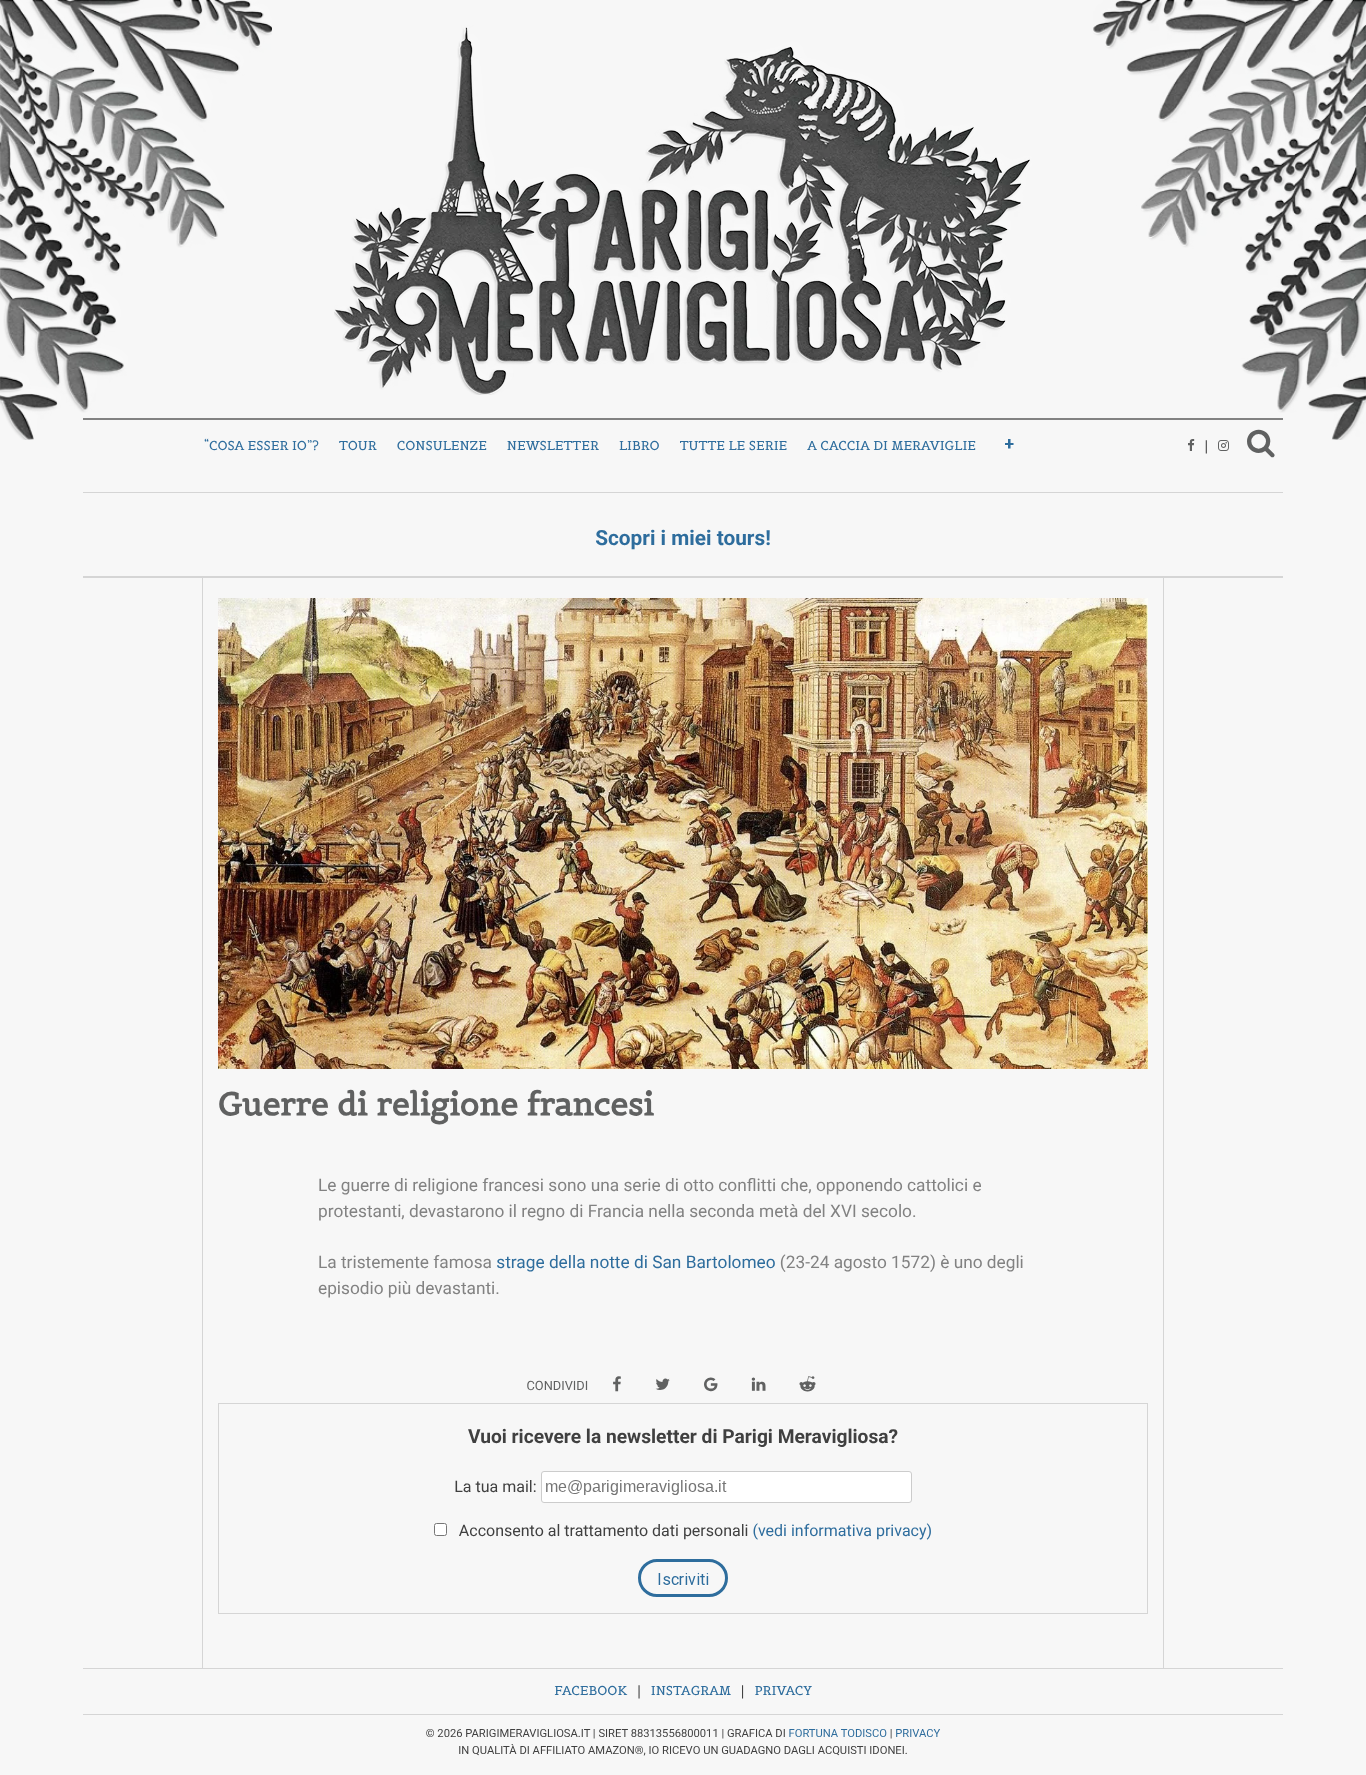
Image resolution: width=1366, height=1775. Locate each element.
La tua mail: (497, 1486)
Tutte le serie (734, 445)
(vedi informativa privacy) (842, 1530)
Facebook (590, 1690)
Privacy (782, 1690)
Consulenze (442, 445)
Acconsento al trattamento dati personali (693, 1530)
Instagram (691, 1690)
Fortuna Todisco (838, 1733)
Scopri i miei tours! (683, 539)
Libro (639, 445)
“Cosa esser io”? (261, 445)
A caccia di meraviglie (891, 445)
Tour (358, 445)
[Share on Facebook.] (616, 1385)
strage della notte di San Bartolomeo (635, 1263)
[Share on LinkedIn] (759, 1385)
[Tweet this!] (662, 1385)
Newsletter (553, 445)
